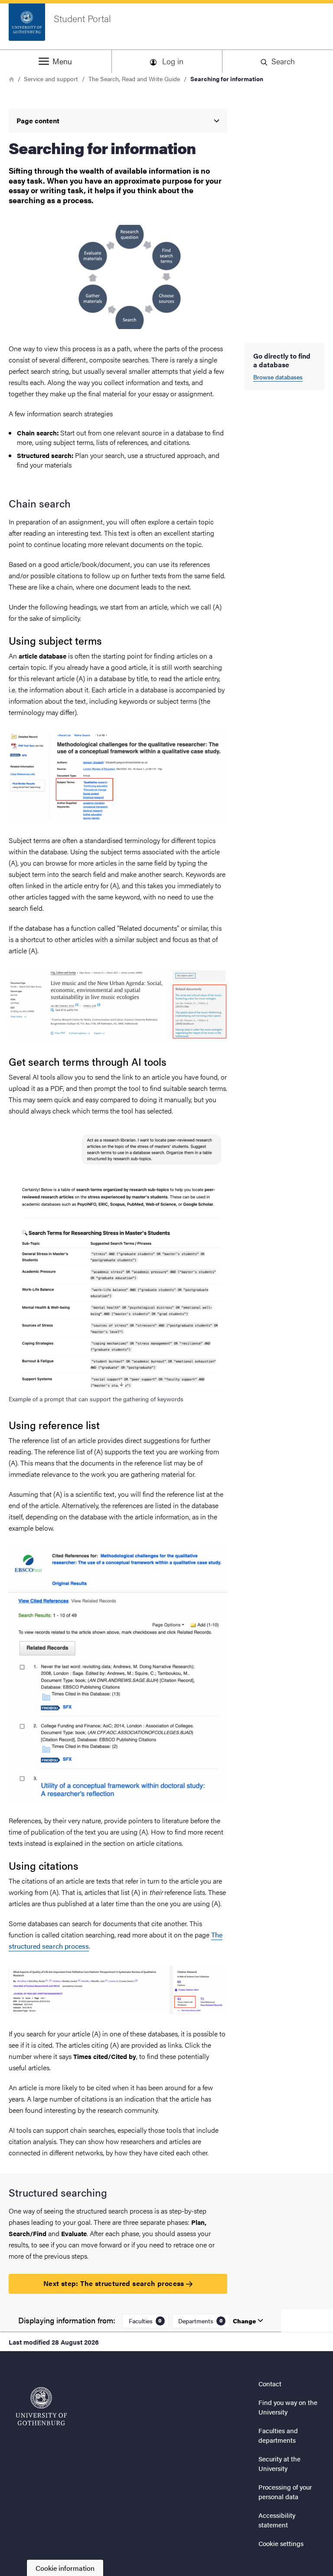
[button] (55, 61)
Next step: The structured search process (115, 2283)
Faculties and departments (278, 2435)
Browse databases (278, 377)
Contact (270, 2383)
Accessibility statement (277, 2520)
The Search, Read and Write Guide (134, 79)
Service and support (51, 79)
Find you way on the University (288, 2407)
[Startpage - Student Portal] (41, 2406)
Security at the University (279, 2464)
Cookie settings (281, 2543)
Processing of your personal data (285, 2492)
